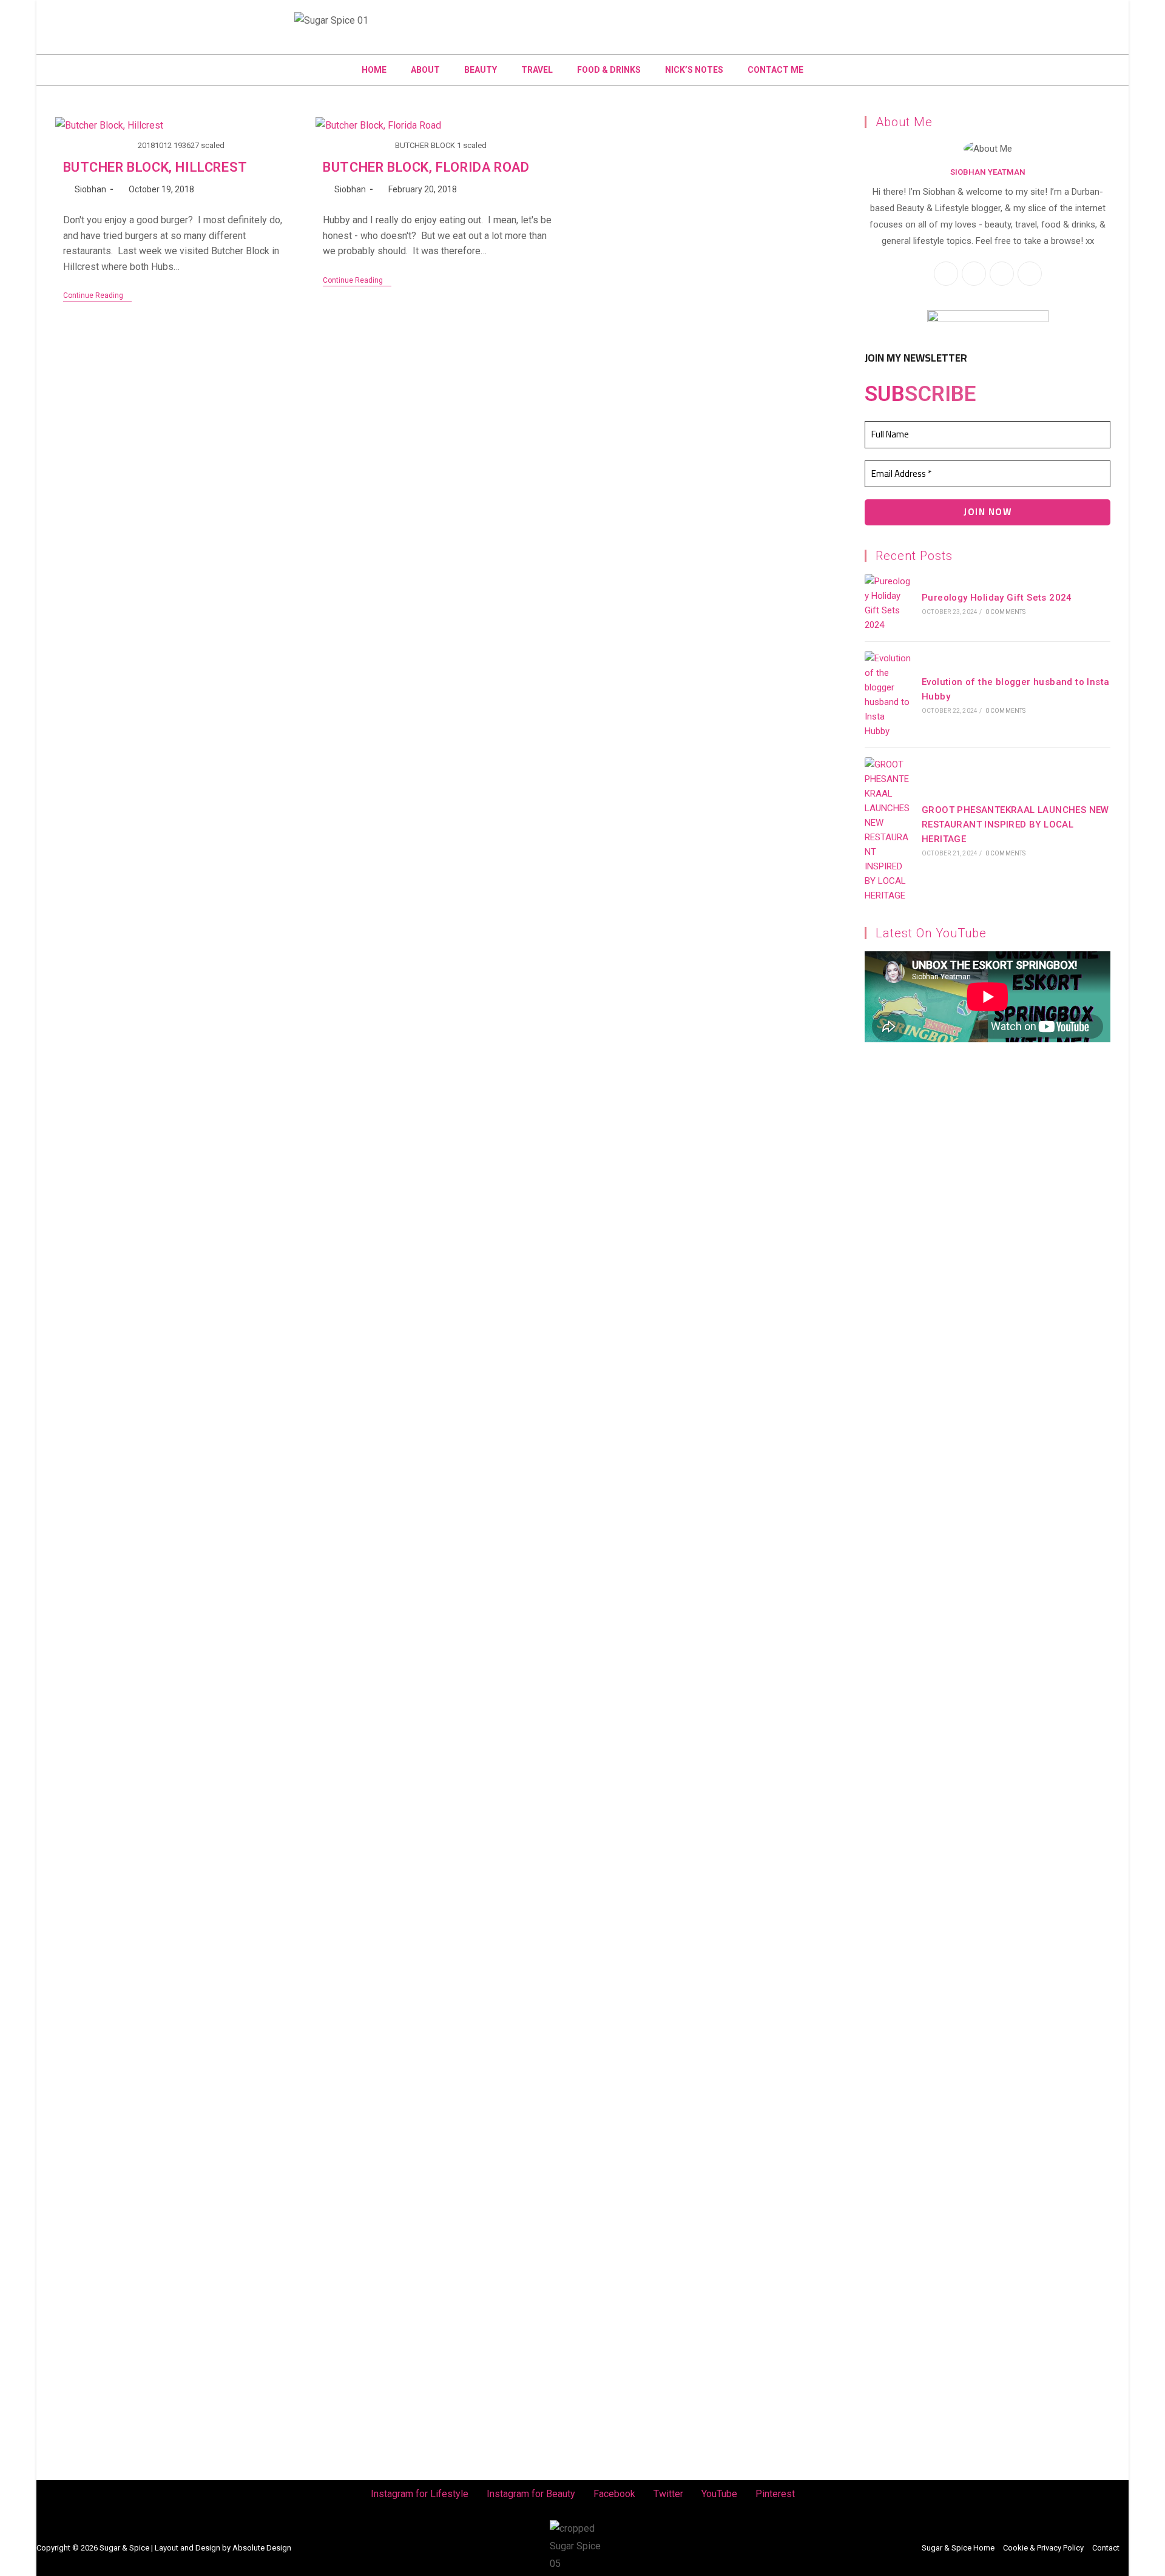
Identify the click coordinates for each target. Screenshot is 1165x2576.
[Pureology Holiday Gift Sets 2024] (888, 603)
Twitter (668, 2494)
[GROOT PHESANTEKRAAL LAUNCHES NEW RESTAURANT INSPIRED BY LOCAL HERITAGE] (888, 830)
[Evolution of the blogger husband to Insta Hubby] (888, 695)
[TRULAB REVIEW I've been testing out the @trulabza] (514, 1532)
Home (374, 70)
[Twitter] (174, 16)
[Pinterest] (218, 16)
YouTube (719, 2494)
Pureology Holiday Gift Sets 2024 (997, 598)
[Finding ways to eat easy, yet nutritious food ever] (102, 1558)
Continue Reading (97, 295)
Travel (537, 70)
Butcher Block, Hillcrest (155, 167)
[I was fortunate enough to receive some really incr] (788, 1785)
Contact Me (775, 70)
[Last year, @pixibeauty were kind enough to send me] (239, 1515)
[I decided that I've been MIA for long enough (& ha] (926, 1759)
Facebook (614, 2494)
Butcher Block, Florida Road (426, 167)
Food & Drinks (609, 70)
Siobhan (90, 189)
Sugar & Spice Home (958, 2548)
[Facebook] (151, 16)
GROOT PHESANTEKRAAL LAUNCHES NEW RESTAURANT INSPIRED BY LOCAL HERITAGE (1015, 824)
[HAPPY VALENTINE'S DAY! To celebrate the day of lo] (377, 1497)
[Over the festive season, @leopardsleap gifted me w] (651, 1445)
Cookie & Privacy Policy (1043, 2548)
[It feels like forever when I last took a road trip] (1063, 1192)
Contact (1106, 2548)
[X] (1002, 274)
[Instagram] (106, 16)
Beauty (481, 70)
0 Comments (1006, 612)
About (425, 70)
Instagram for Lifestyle (420, 2494)
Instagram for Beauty (531, 2494)
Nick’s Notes (694, 70)
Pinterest (775, 2494)
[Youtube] (196, 16)
